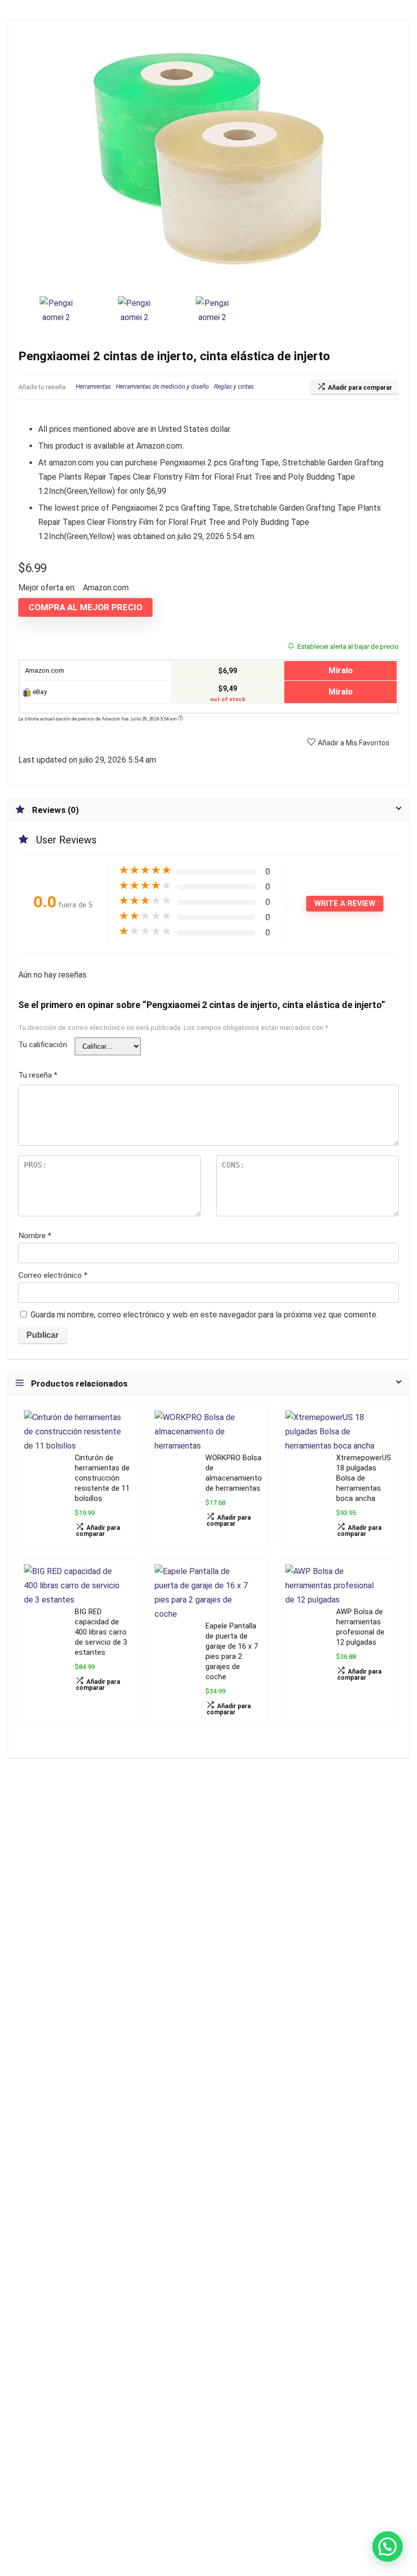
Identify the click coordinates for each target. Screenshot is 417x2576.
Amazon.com (44, 670)
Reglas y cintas (234, 387)
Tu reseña (38, 1075)
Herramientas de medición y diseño (162, 387)
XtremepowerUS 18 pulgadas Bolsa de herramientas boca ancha (364, 1478)
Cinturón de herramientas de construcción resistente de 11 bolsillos (102, 1478)
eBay (39, 692)
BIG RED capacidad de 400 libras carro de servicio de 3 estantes (101, 1632)
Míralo (341, 670)
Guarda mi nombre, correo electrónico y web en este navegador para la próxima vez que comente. (204, 1315)
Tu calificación (43, 1045)
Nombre (35, 1236)
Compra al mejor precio (85, 607)
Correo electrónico (53, 1275)
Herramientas (93, 387)
